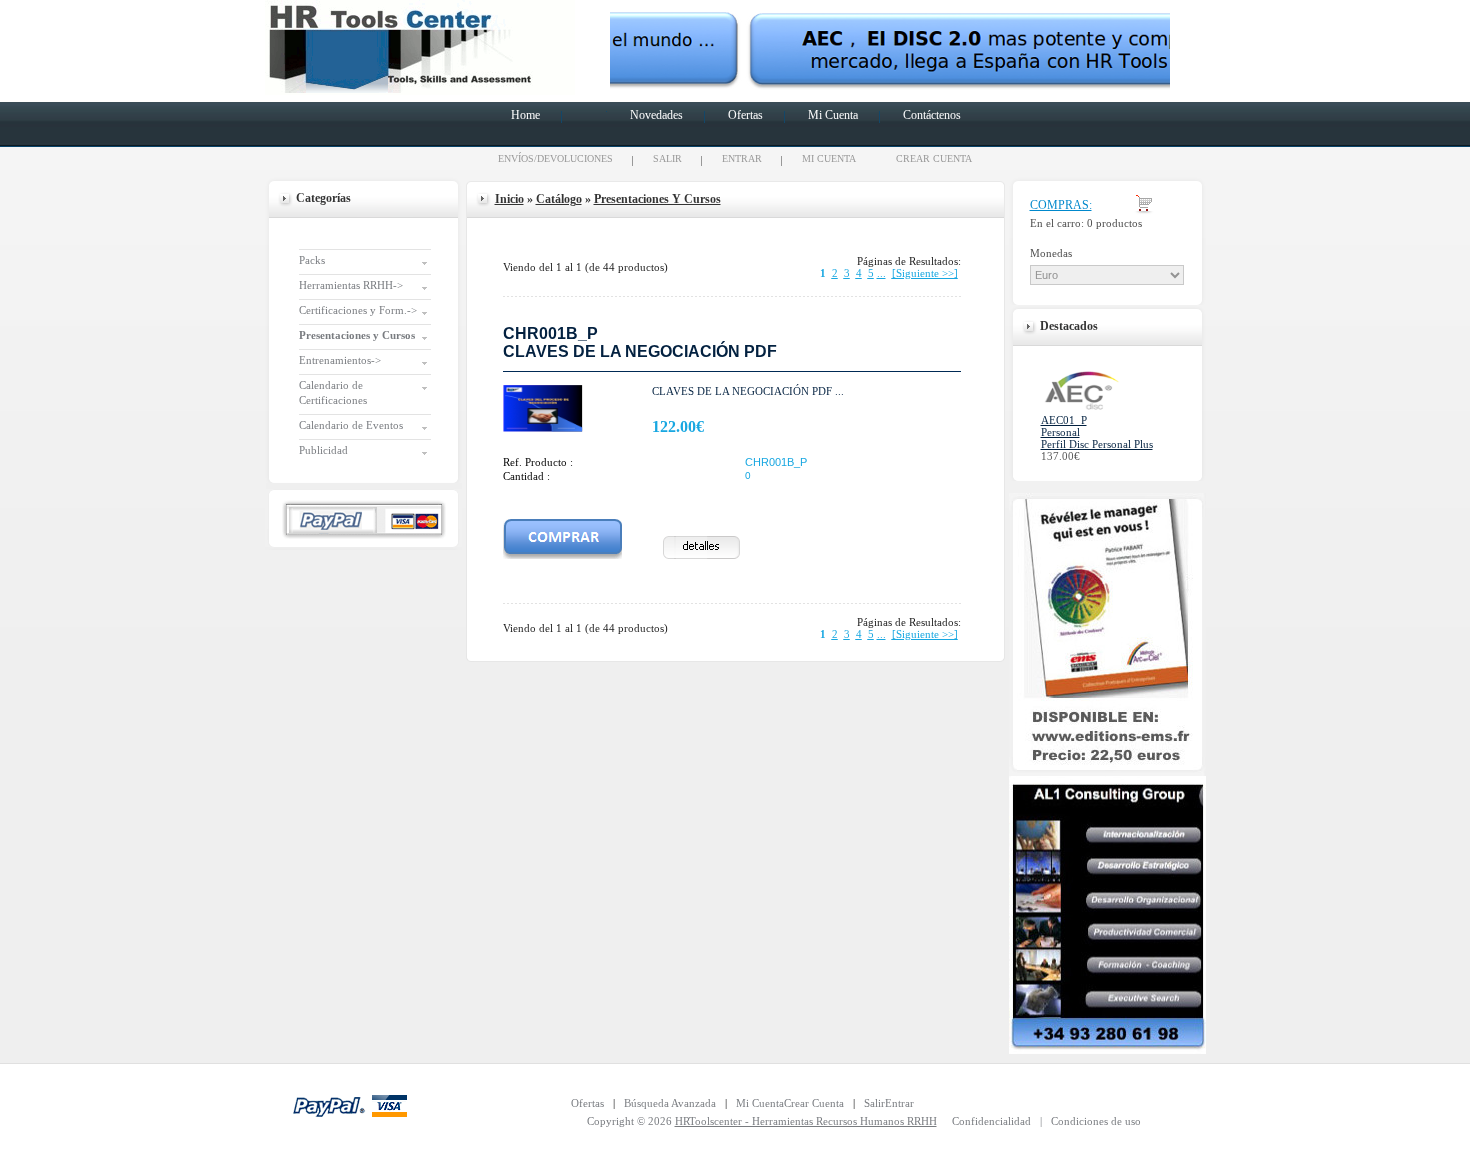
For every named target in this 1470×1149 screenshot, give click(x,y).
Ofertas (745, 115)
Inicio (509, 199)
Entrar (742, 158)
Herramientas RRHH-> (351, 285)
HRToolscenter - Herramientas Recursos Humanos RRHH (806, 1121)
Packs (312, 260)
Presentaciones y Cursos (657, 199)
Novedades (656, 115)
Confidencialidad (991, 1121)
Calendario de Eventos (351, 425)
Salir (667, 158)
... (881, 273)
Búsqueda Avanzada (670, 1103)
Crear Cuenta (934, 158)
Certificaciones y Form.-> (358, 310)
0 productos (1114, 223)
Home (525, 115)
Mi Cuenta (833, 115)
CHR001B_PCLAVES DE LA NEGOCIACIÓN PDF (640, 342)
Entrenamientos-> (340, 360)
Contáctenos (932, 115)
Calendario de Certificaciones (333, 392)
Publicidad (323, 450)
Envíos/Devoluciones (555, 158)
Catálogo (559, 199)
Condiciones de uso (1096, 1121)
